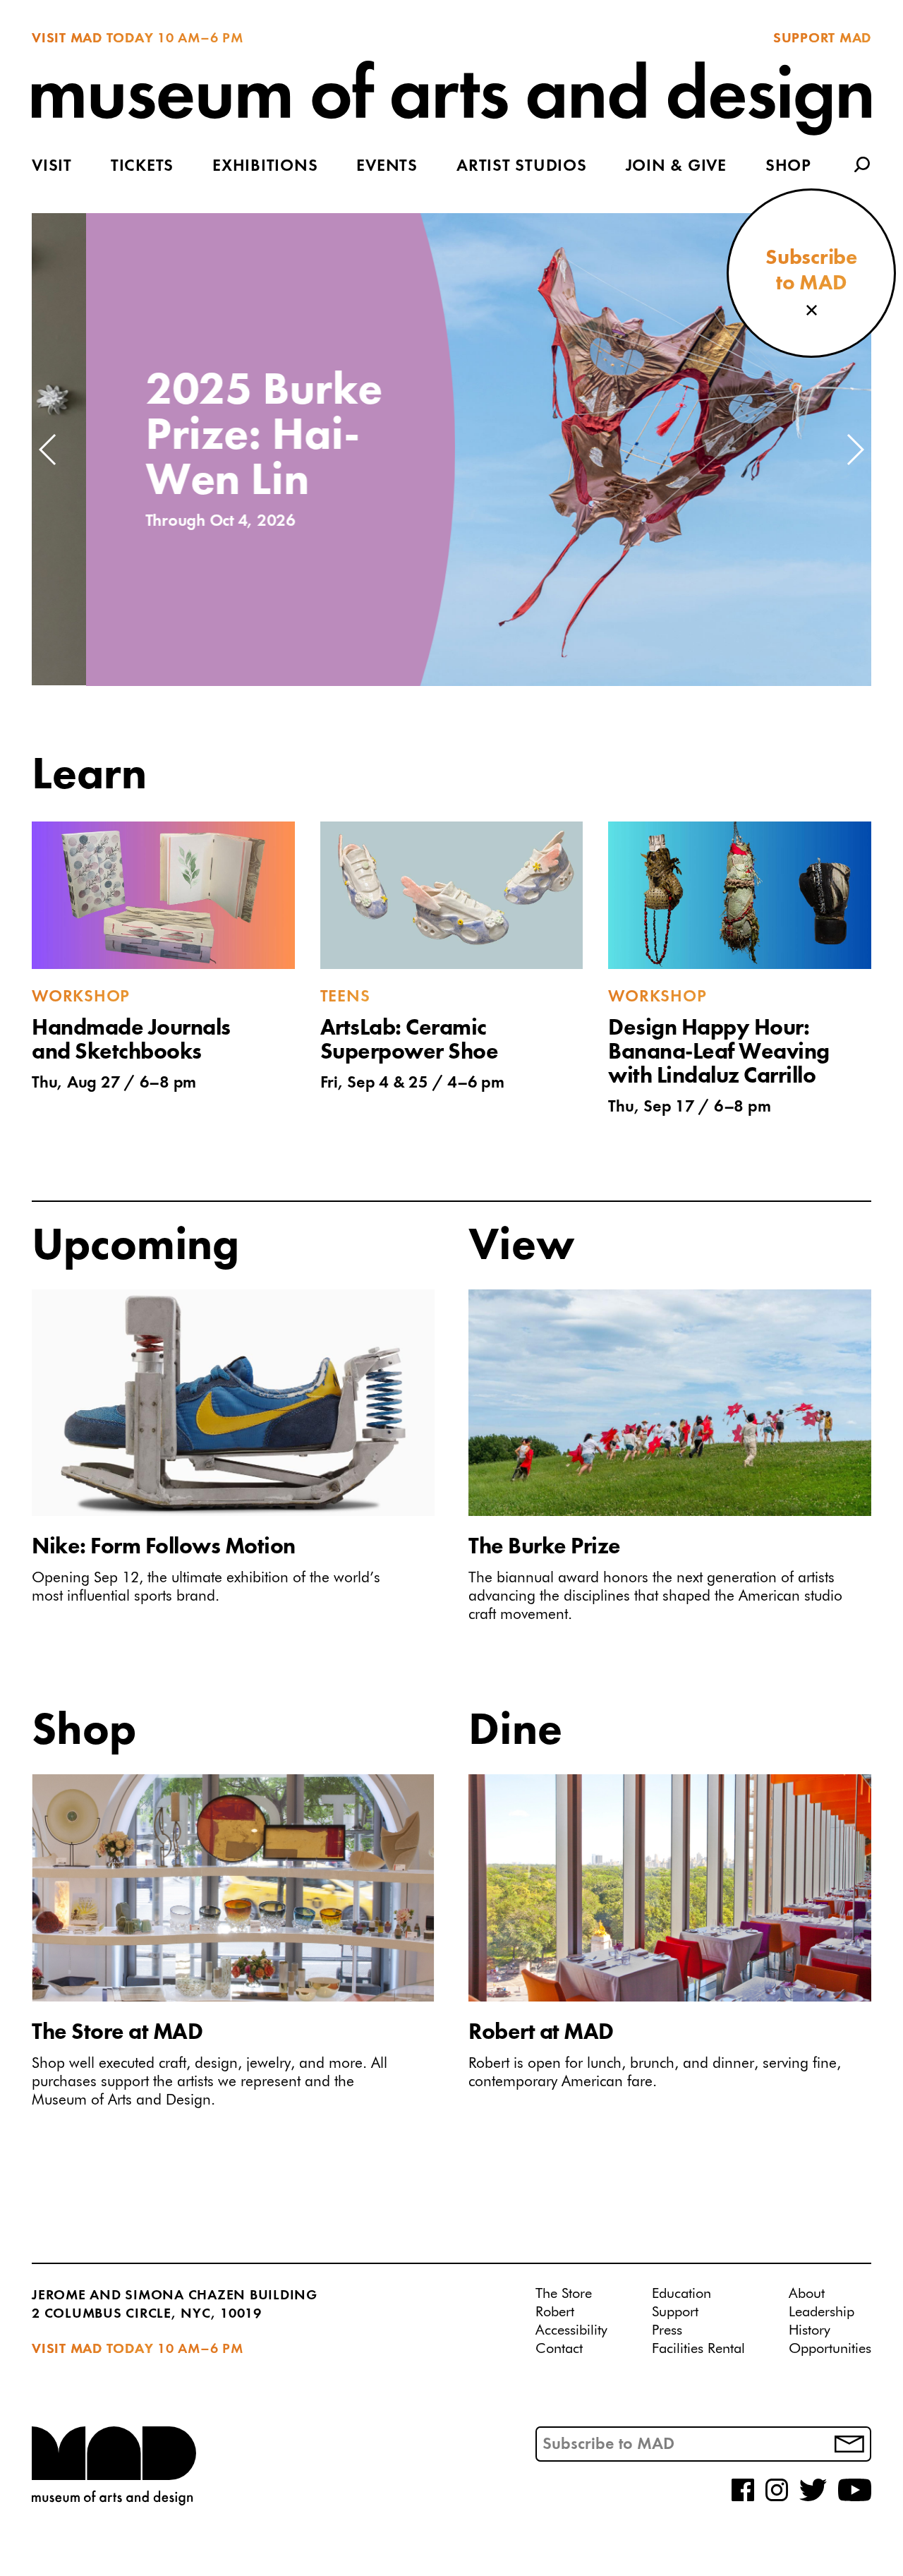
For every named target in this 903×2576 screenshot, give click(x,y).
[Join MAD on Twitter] (813, 2498)
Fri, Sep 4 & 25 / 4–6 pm (412, 1083)
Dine (515, 1732)
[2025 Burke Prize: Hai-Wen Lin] (618, 450)
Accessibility (571, 2330)
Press (667, 2330)
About (807, 2294)
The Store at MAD (117, 2033)
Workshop (81, 997)
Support (675, 2312)
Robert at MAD (541, 2033)
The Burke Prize (545, 1548)
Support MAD (822, 39)
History (810, 2330)
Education (681, 2294)
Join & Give (676, 167)
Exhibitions (265, 167)
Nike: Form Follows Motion (164, 1548)
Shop (788, 167)
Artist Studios (522, 167)
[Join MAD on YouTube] (855, 2498)
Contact (559, 2349)
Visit (52, 167)
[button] (48, 450)
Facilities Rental (698, 2349)
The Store (564, 2294)
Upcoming (135, 1247)
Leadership (822, 2312)
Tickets (142, 167)
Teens (345, 997)
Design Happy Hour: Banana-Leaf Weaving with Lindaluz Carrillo (719, 1053)
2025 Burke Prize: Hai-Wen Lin (210, 437)
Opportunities (830, 2349)
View (522, 1247)
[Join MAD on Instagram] (777, 2498)
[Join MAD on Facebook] (743, 2498)
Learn (89, 776)
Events (387, 167)
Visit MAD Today (92, 39)
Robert (555, 2312)
